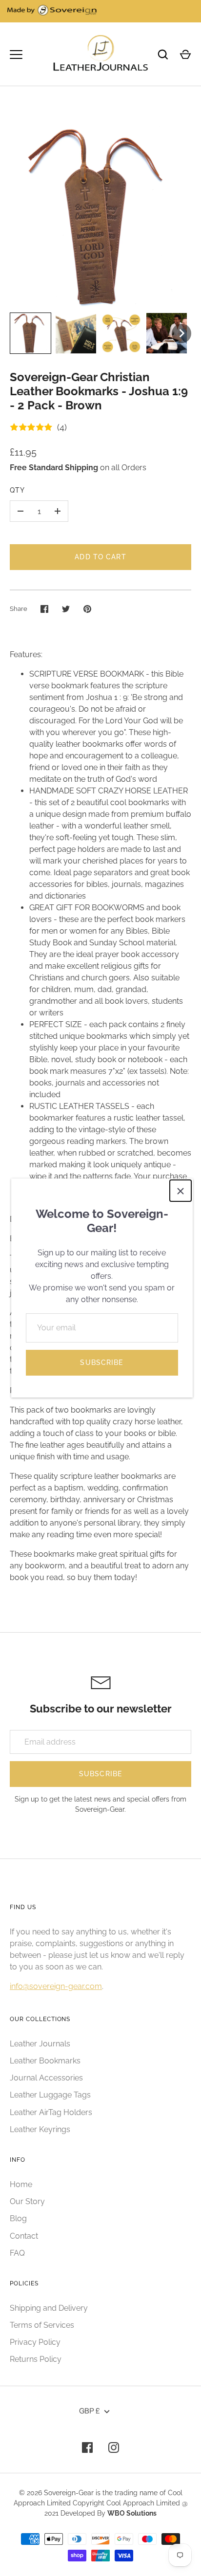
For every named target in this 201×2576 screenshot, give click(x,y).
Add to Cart (100, 557)
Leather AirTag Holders (51, 2112)
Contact (24, 2236)
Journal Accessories (46, 2078)
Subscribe (101, 1362)
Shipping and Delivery (49, 2308)
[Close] (181, 1191)
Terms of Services (42, 2325)
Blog (18, 2218)
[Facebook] (87, 2447)
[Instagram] (114, 2447)
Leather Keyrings (40, 2129)
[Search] (163, 55)
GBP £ (90, 2411)
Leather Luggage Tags (50, 2095)
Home (21, 2184)
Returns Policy (36, 2359)
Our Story (27, 2201)
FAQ (17, 2253)
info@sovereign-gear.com (56, 1986)
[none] (30, 333)
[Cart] (185, 55)
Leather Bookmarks (45, 2061)
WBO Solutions (132, 2513)
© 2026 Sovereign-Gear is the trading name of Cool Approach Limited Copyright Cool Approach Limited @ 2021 (101, 2503)
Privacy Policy (35, 2342)
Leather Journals (40, 2044)
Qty (17, 490)
